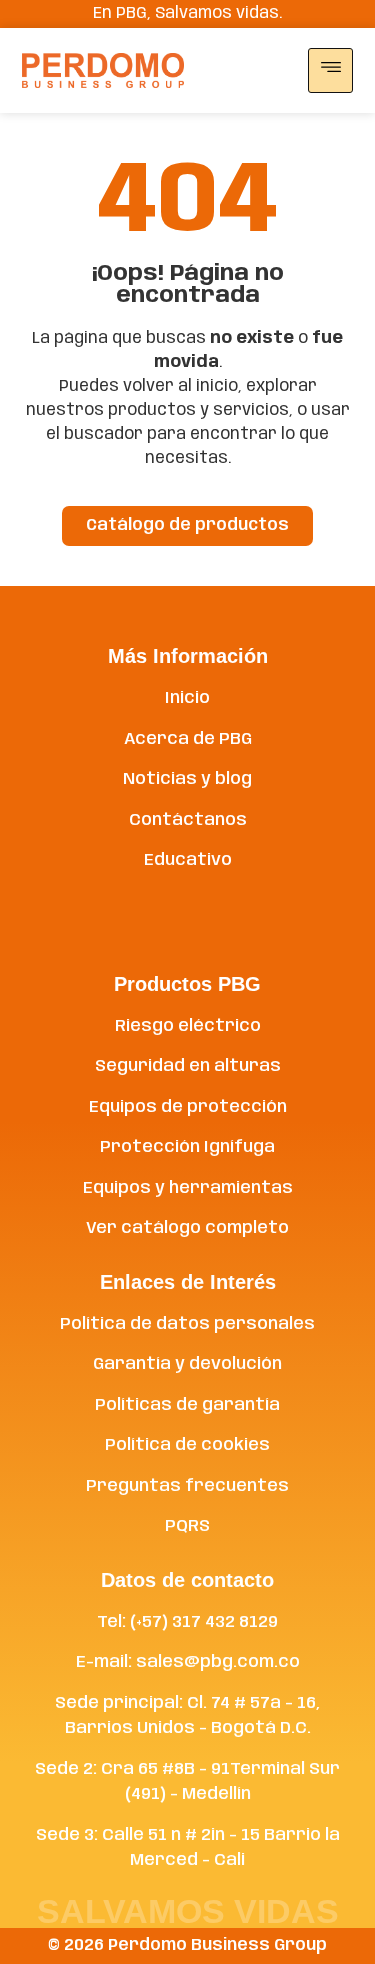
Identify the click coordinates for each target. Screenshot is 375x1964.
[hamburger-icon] (330, 70)
